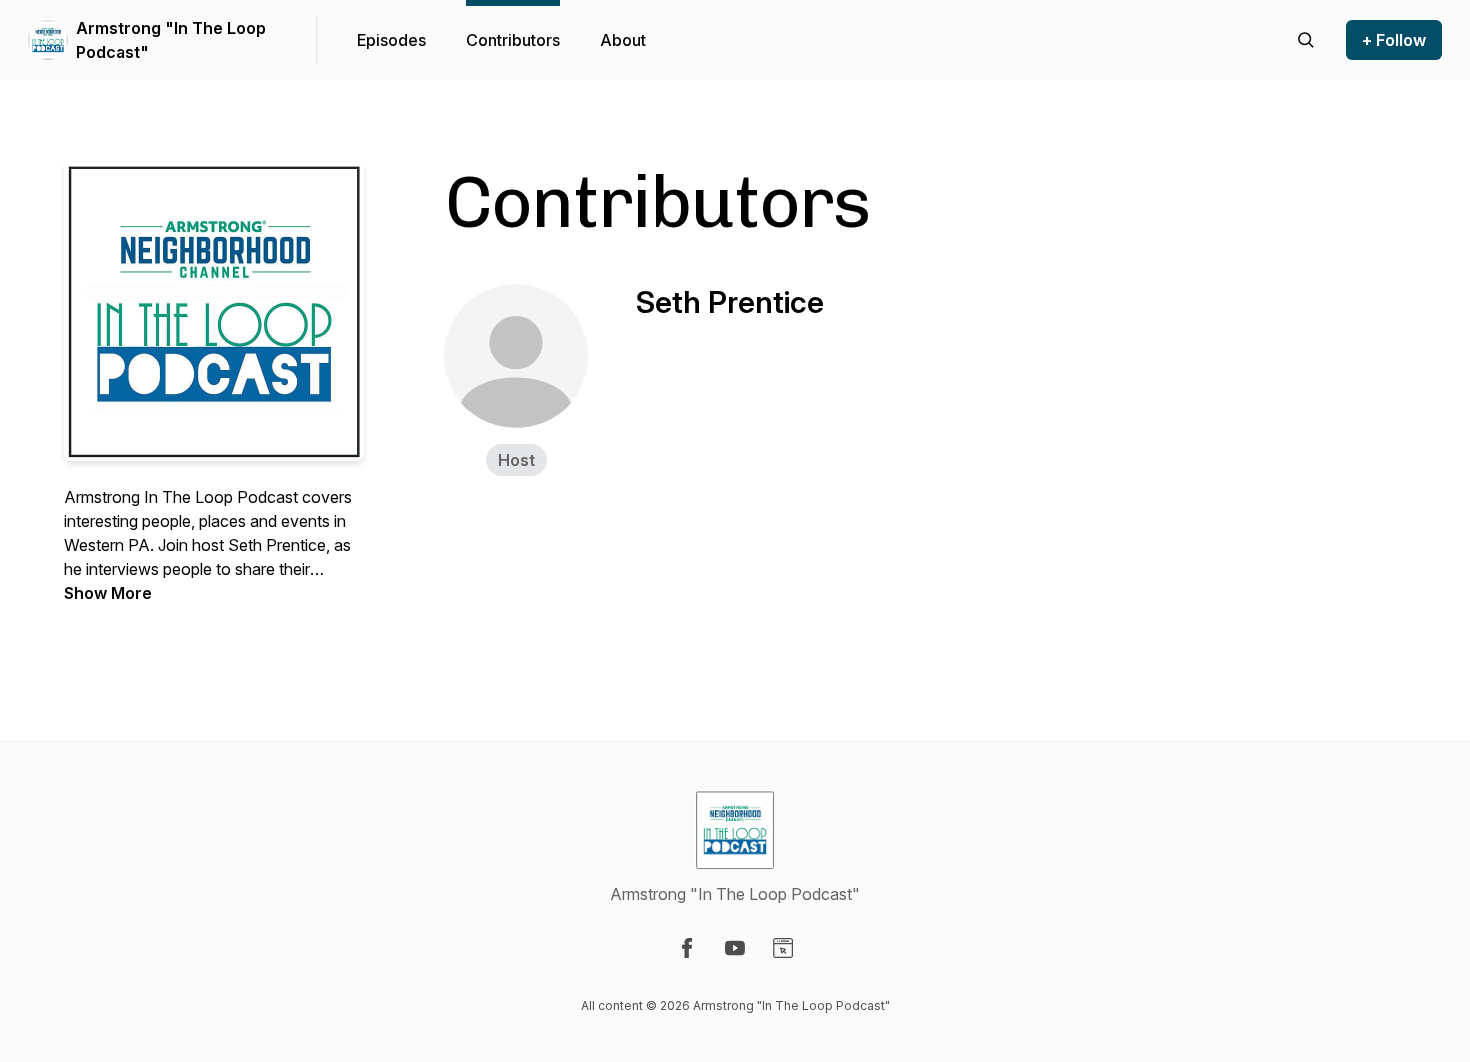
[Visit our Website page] (783, 948)
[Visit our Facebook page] (687, 948)
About (623, 40)
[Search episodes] (1306, 40)
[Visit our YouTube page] (735, 948)
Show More (108, 593)
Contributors (513, 40)
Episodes (391, 40)
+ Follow (1394, 40)
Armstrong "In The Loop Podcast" (171, 40)
